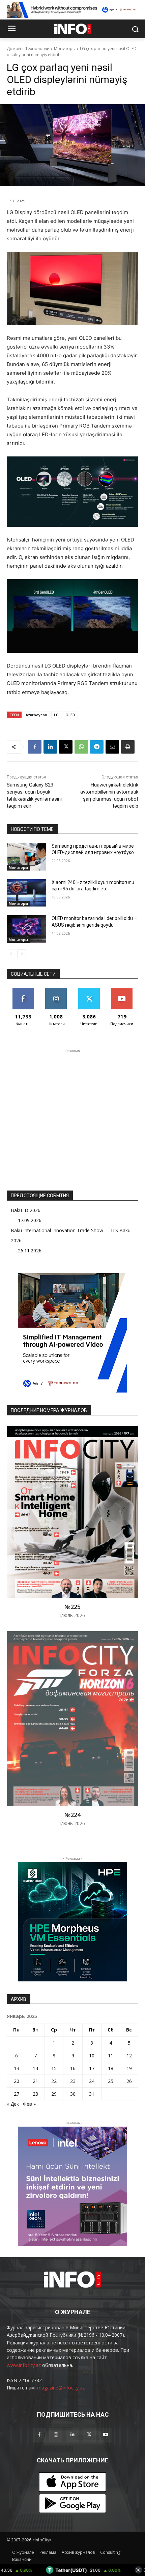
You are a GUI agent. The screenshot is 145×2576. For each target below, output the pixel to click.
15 (54, 2068)
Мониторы (65, 49)
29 (54, 2094)
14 (35, 2068)
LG (56, 715)
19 (129, 2068)
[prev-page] (11, 954)
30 (73, 2094)
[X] (66, 747)
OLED (70, 715)
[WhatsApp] (81, 747)
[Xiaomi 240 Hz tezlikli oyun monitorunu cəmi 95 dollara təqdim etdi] (26, 893)
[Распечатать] (128, 747)
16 (73, 2068)
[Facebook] (35, 747)
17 (92, 2068)
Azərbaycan (36, 715)
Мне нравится (23, 990)
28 (35, 2094)
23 (73, 2081)
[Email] (112, 747)
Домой (14, 49)
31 (92, 2094)
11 (111, 2056)
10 (92, 2056)
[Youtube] (106, 2435)
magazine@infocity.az (61, 2388)
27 (17, 2094)
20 (17, 2081)
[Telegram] (97, 747)
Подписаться (122, 990)
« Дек (13, 2104)
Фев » (29, 2104)
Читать (56, 990)
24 (92, 2081)
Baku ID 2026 (26, 1210)
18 (111, 2068)
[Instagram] (56, 2435)
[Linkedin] (50, 747)
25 (111, 2081)
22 (54, 2081)
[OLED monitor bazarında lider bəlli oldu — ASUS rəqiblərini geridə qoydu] (26, 929)
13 (17, 2068)
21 (35, 2081)
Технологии (37, 49)
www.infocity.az (24, 2365)
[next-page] (22, 954)
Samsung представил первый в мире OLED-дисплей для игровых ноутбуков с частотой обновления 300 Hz (94, 853)
